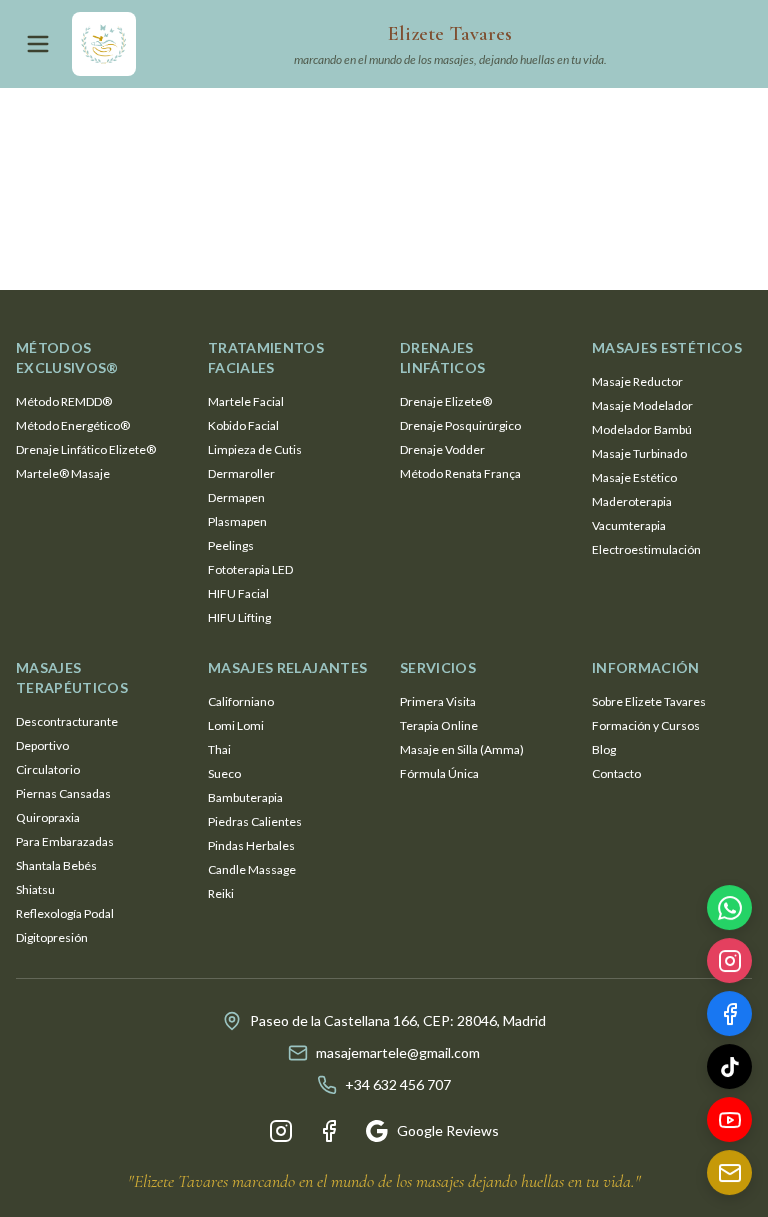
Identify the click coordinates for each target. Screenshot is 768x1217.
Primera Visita (438, 701)
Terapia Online (439, 725)
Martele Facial (246, 401)
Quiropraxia (48, 817)
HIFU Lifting (239, 617)
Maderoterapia (632, 501)
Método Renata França (460, 473)
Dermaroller (241, 473)
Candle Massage (252, 869)
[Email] (729, 1174)
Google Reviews (448, 1130)
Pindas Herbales (251, 845)
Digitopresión (52, 937)
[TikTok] (729, 1068)
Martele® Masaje (63, 473)
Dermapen (236, 497)
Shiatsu (35, 889)
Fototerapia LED (250, 569)
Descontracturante (67, 721)
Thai (219, 749)
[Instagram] (281, 1131)
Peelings (231, 545)
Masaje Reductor (637, 381)
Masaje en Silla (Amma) (462, 749)
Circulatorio (48, 769)
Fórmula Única (439, 773)
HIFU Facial (238, 593)
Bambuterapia (245, 797)
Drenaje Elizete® (446, 401)
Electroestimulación (646, 549)
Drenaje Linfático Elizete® (86, 449)
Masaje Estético (634, 477)
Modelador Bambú (642, 429)
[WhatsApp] (729, 909)
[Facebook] (329, 1131)
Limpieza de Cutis (255, 449)
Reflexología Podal (65, 913)
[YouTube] (729, 1121)
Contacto (616, 773)
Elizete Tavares (450, 34)
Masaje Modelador (642, 405)
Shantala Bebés (56, 865)
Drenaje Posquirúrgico (460, 425)
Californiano (241, 701)
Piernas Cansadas (63, 793)
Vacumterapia (629, 525)
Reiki (221, 893)
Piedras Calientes (255, 821)
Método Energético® (73, 425)
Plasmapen (237, 521)
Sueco (224, 773)
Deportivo (42, 745)
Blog (604, 749)
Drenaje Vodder (442, 449)
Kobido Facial (243, 425)
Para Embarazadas (65, 841)
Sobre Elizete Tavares (649, 701)
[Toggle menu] (38, 44)
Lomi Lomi (236, 725)
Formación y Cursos (646, 725)
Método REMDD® (64, 401)
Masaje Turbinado (639, 453)
